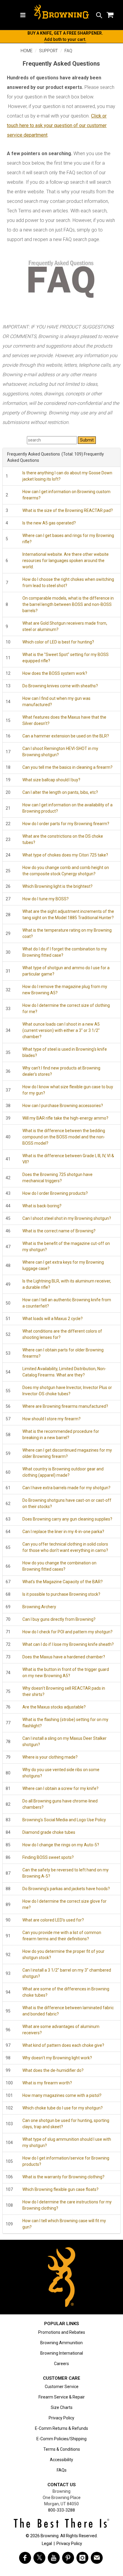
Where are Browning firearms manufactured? (65, 1406)
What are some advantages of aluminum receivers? (61, 2030)
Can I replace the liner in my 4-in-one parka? (63, 1532)
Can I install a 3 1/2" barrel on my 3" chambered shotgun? (67, 1973)
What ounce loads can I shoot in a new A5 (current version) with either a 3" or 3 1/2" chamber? (61, 1030)
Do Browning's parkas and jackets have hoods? (66, 1889)
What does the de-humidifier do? (53, 2070)
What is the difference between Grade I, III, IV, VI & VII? (68, 1159)
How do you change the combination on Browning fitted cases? (59, 1566)
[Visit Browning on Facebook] (25, 2558)
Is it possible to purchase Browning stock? (61, 1594)
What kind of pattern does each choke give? (63, 2045)
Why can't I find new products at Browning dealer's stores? (61, 1071)
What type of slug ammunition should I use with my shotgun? (67, 2142)
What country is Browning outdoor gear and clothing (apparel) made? (63, 1472)
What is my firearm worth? (47, 2083)
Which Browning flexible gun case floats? (60, 2189)
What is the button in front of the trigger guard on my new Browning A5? (66, 1673)
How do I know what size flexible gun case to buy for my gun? (68, 1090)
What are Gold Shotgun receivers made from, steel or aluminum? (65, 626)
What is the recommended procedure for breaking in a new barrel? (61, 1434)
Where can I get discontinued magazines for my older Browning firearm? (67, 1453)
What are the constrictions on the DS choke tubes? (63, 839)
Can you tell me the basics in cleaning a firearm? (67, 767)
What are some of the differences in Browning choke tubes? (66, 1992)
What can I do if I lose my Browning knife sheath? (68, 1644)
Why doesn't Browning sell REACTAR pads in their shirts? (64, 1691)
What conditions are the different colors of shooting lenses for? (62, 1334)
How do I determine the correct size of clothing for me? (66, 1008)
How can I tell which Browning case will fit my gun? (64, 2224)
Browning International (62, 2353)
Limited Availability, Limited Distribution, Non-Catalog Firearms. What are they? (64, 1372)
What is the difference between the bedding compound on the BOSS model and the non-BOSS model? (64, 1137)
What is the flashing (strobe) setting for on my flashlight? (65, 1723)
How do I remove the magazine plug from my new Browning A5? (65, 990)
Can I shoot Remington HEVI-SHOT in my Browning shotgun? (60, 752)
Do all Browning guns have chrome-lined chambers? (60, 1804)
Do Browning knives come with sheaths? (60, 686)
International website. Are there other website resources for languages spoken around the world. (66, 561)
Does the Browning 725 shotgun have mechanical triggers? (57, 1178)
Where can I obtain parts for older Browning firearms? (63, 1353)
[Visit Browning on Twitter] (39, 2558)
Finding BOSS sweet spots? (48, 1857)
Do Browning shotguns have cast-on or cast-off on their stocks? (67, 1503)
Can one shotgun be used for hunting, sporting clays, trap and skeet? (66, 2124)
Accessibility (61, 2460)
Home (27, 51)
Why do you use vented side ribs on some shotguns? (61, 1773)
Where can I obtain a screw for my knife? (60, 1788)
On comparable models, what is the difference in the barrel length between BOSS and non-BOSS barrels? (68, 604)
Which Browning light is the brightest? (57, 886)
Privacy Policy (61, 2418)
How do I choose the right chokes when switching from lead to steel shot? (68, 582)
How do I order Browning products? (55, 1193)
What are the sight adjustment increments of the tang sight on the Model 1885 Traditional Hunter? (68, 915)
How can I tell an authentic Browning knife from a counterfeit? (67, 1303)
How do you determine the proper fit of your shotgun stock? (63, 1954)
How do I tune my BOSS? (46, 899)
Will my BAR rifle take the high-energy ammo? (65, 1118)
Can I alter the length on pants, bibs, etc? (60, 792)
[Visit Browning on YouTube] (54, 2558)
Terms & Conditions (62, 2449)
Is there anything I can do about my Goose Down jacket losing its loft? (67, 476)
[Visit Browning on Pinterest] (68, 2558)
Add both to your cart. (65, 39)
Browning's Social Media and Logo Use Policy (64, 1820)
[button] (99, 15)
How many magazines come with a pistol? (62, 2095)
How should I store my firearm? (51, 1419)
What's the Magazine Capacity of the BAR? (63, 1582)
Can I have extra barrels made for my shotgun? (66, 1488)
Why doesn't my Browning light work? (57, 2058)
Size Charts (62, 2407)
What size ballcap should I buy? (51, 780)
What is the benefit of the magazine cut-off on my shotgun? (66, 1247)
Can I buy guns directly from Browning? (59, 1619)
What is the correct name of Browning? (59, 1231)
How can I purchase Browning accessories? (63, 1106)
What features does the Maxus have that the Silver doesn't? (64, 720)
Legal (47, 2543)
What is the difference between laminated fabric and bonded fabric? (68, 2011)
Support (49, 51)
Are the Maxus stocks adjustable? (54, 1707)
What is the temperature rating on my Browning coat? (67, 933)
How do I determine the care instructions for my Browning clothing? (67, 2205)
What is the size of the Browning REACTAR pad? (68, 510)
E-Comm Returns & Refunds (61, 2428)
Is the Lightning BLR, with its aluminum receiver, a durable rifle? (67, 1284)
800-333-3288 (61, 2510)
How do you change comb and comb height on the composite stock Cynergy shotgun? (66, 871)
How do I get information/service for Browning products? (66, 2161)
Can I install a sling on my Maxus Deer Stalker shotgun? (64, 1741)
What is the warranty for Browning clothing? (63, 2177)
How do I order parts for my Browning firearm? (66, 824)
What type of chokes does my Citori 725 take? (65, 855)
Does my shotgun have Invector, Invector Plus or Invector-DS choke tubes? (67, 1391)
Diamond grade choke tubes (49, 1832)
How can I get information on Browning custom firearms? (66, 495)
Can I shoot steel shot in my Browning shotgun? (67, 1218)
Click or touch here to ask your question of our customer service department (57, 125)
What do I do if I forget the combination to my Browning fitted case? (65, 952)
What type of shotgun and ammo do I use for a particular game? (66, 971)
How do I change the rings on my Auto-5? (61, 1845)
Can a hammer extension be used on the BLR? (66, 736)
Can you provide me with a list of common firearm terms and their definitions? (62, 1936)
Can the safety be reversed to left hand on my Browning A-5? (66, 1873)
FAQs (62, 2470)
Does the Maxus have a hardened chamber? (64, 1657)
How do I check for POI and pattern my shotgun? (67, 1632)
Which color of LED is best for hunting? (58, 642)
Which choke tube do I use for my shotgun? (63, 2108)
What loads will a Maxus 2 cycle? (53, 1319)
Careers (61, 2364)
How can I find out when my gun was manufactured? (56, 702)
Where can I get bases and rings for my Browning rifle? (68, 539)
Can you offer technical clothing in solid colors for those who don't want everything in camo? (65, 1547)
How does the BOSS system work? (55, 673)
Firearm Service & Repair (62, 2397)
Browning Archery (39, 1607)
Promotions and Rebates (62, 2332)
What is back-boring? (42, 1206)
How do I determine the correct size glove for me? (64, 1904)
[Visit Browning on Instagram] (82, 2558)
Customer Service (62, 2387)
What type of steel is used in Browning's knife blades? (65, 1052)
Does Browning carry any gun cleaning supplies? (67, 1519)
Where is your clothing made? (50, 1757)
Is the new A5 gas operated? (49, 523)
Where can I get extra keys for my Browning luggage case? (63, 1265)
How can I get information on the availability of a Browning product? (67, 808)
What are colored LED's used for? (53, 1920)
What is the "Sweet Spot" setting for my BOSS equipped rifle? (66, 658)
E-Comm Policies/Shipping (61, 2439)
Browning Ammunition (61, 2343)
